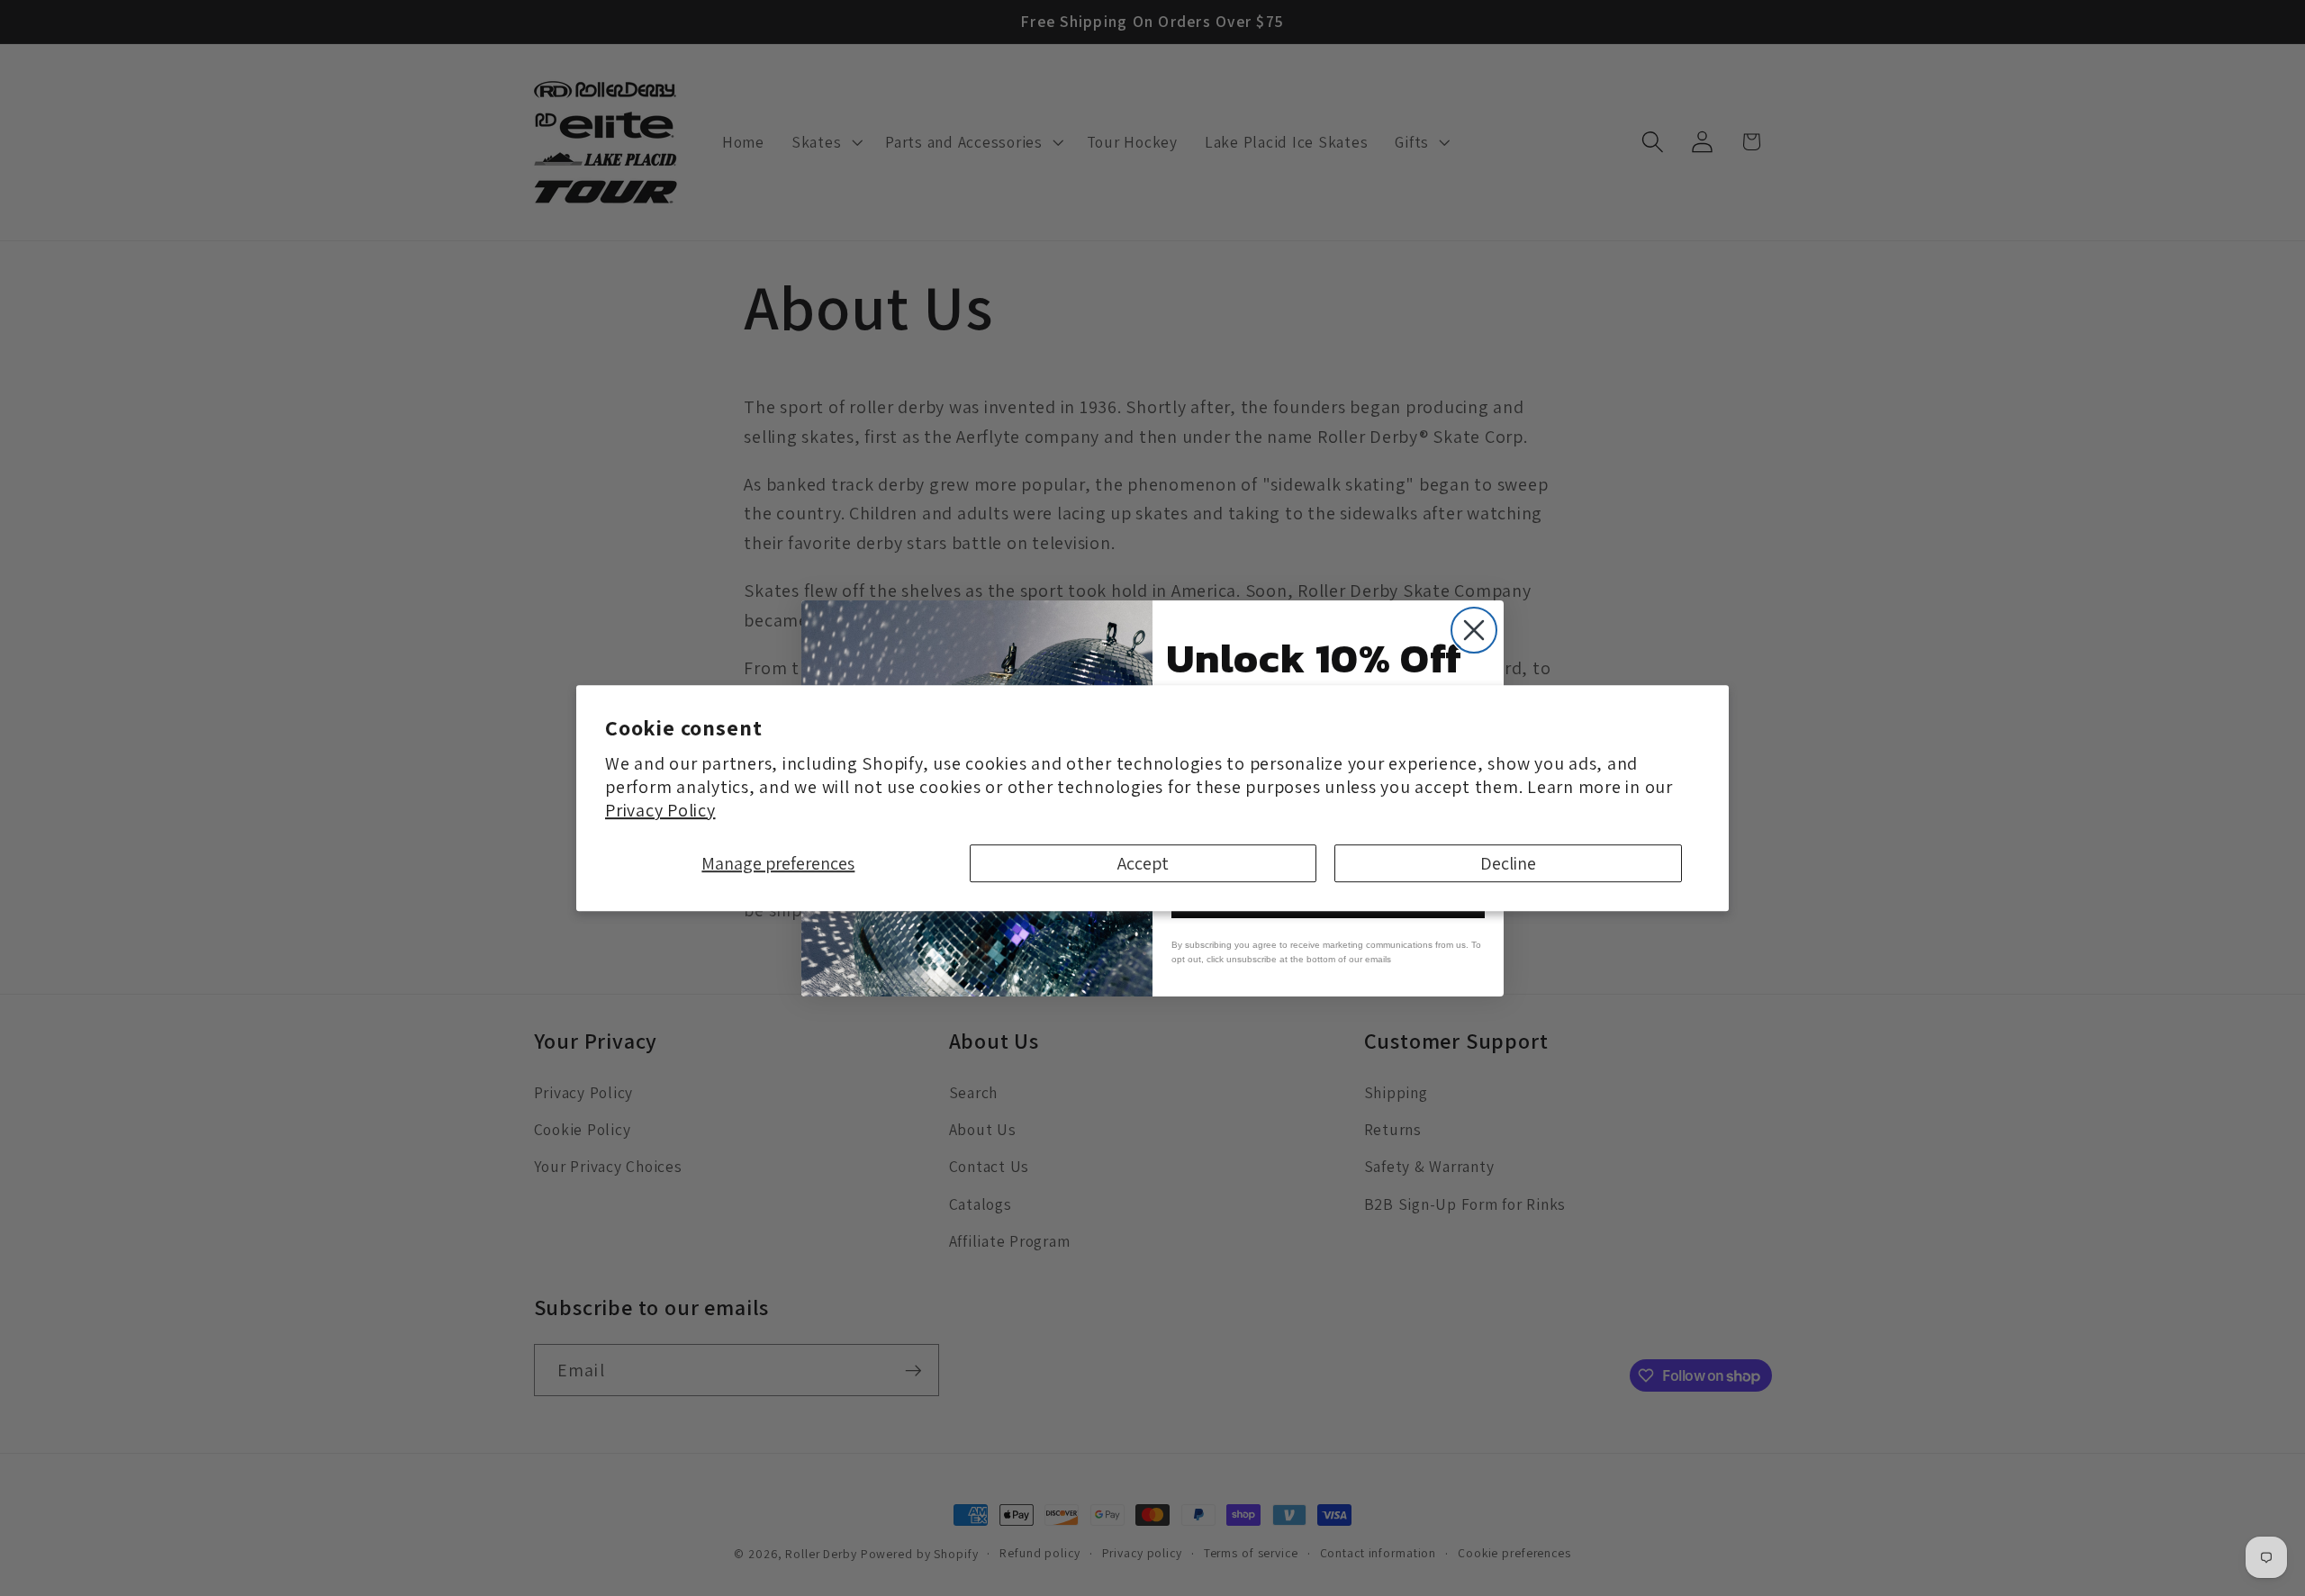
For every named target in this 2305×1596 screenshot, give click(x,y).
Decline (1508, 863)
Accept (1143, 863)
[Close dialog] (1474, 630)
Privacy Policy (660, 810)
